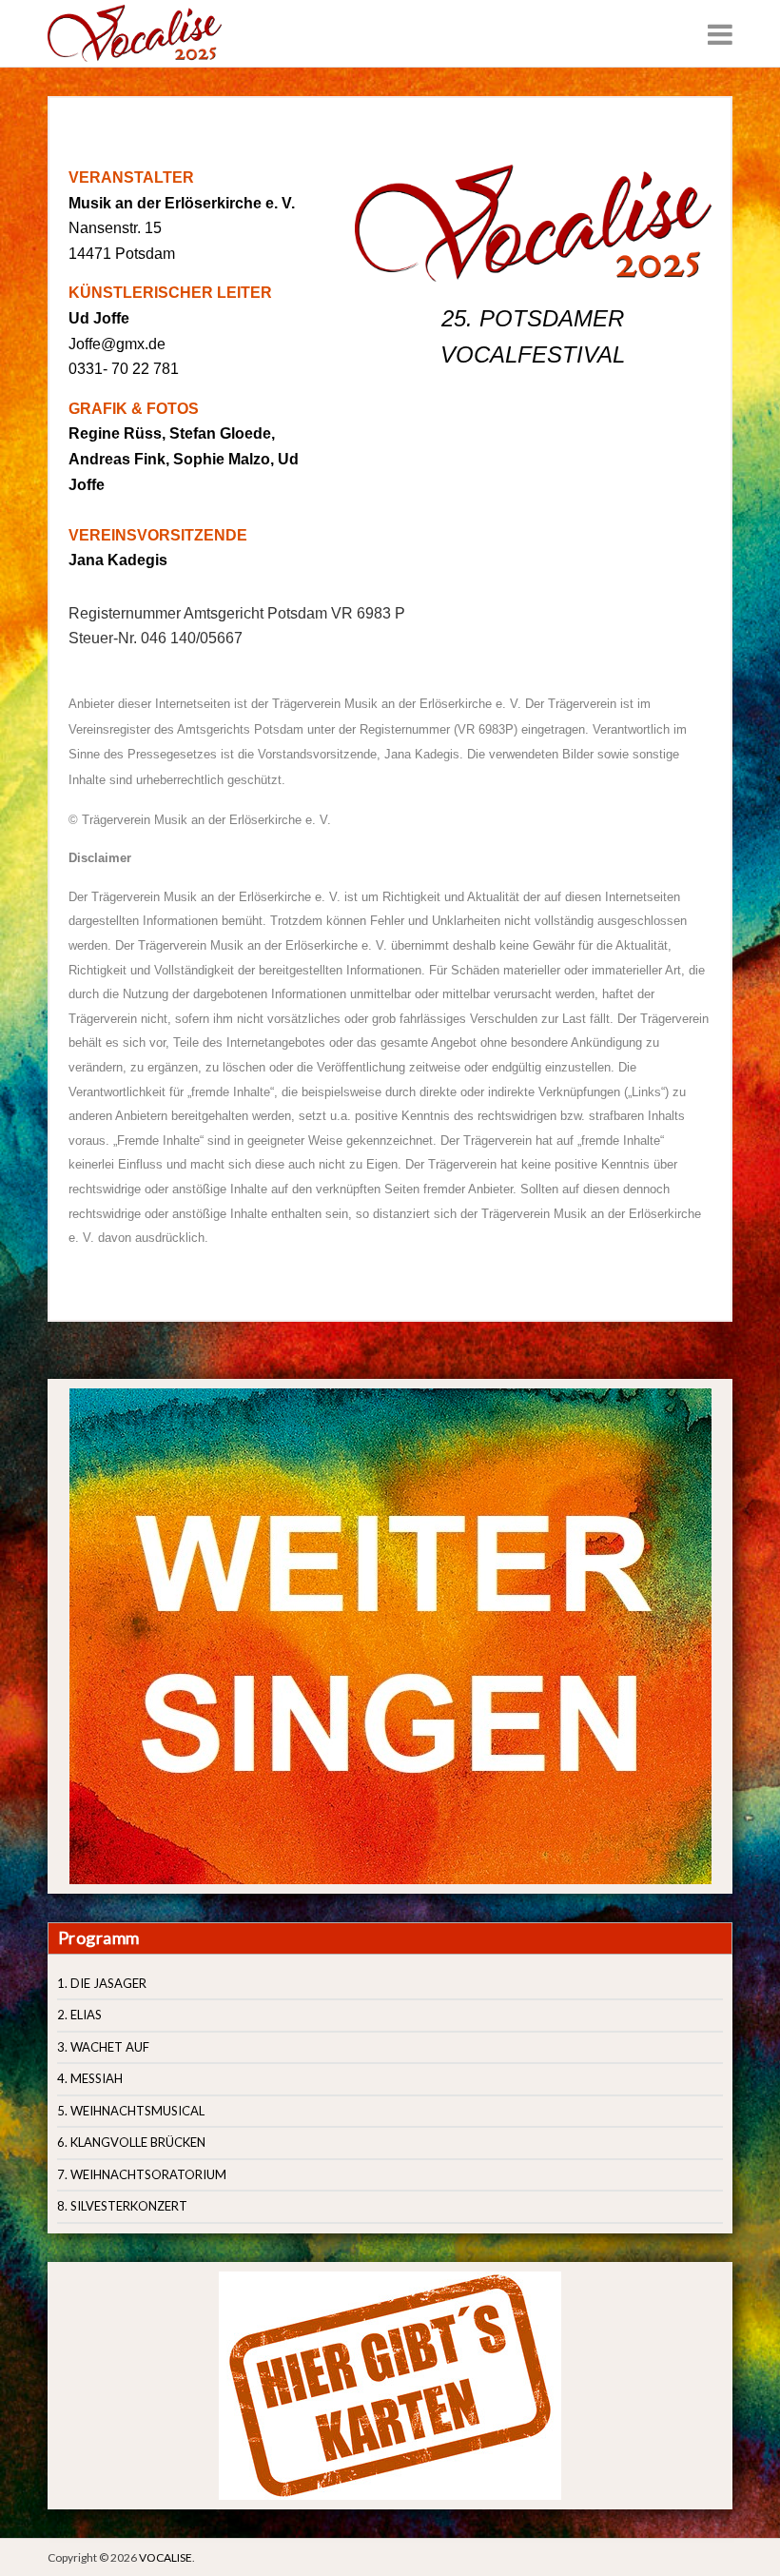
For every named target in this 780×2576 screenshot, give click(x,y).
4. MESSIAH (90, 2078)
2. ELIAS (79, 2015)
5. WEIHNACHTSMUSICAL (131, 2111)
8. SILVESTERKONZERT (122, 2206)
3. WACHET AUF (103, 2047)
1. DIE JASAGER (102, 1983)
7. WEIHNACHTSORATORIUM (142, 2174)
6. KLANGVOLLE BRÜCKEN (131, 2142)
